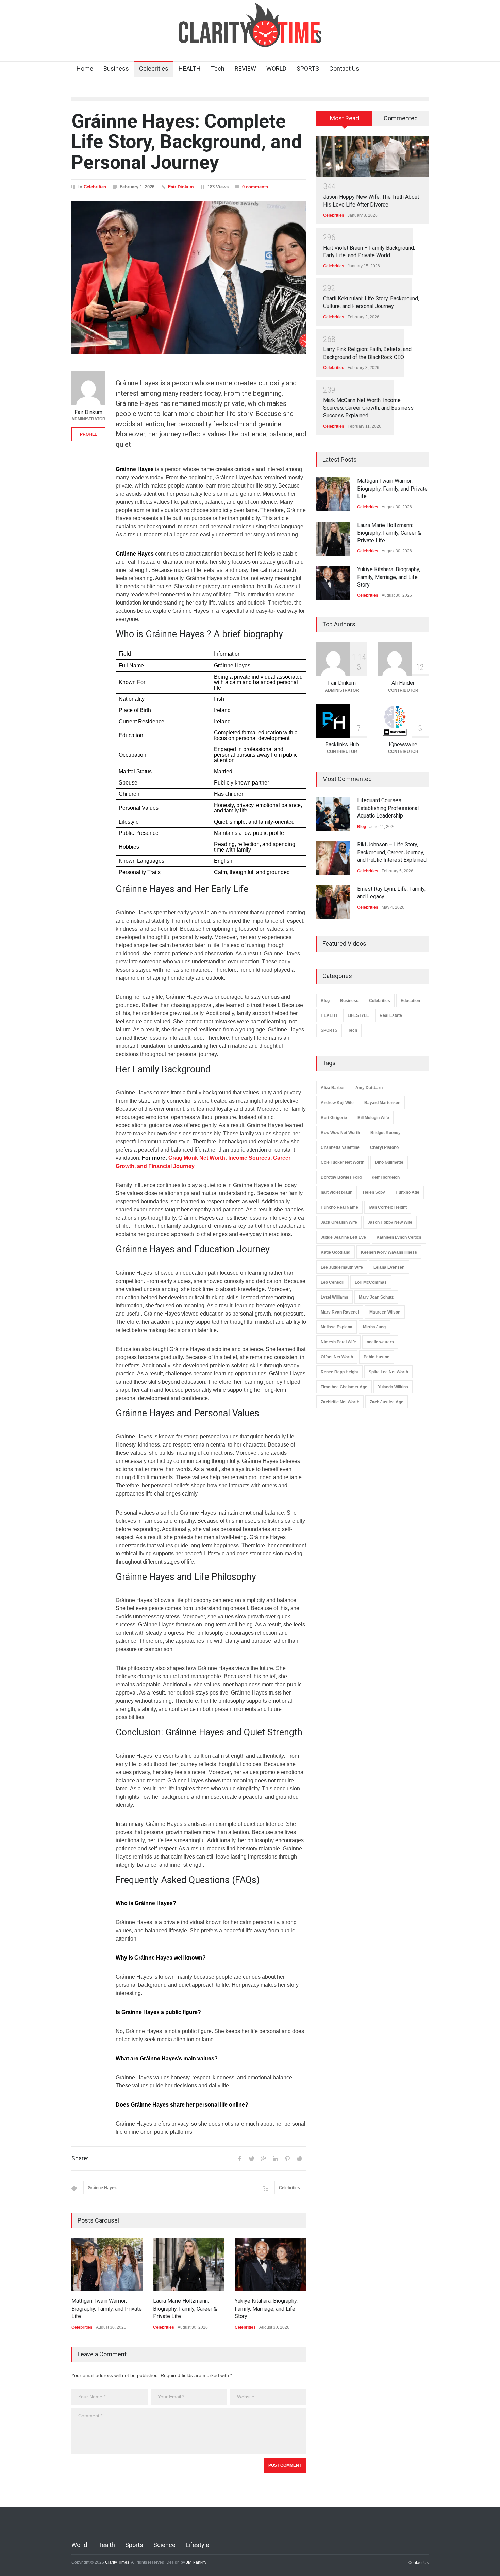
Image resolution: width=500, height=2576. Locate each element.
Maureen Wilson (385, 1312)
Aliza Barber (333, 1088)
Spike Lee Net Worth (388, 1372)
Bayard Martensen (382, 1103)
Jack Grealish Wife (339, 1222)
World (79, 2545)
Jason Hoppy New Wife (390, 1222)
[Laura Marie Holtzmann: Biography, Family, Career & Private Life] (189, 2264)
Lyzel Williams (335, 1297)
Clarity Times (117, 2562)
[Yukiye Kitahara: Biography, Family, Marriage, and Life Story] (270, 2264)
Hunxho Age (407, 1192)
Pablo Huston (377, 1357)
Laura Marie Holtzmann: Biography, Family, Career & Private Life (185, 2309)
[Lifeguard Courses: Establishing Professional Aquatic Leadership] (333, 814)
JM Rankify (196, 2562)
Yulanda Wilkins (393, 1387)
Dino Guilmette (389, 1162)
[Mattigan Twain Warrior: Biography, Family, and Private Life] (107, 2264)
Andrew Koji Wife (337, 1103)
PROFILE (89, 434)
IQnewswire (403, 745)
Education (410, 1001)
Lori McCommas (371, 1282)
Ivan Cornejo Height (388, 1207)
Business (116, 69)
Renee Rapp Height (339, 1372)
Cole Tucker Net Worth (343, 1162)
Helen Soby (374, 1192)
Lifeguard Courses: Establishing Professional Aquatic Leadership (388, 808)
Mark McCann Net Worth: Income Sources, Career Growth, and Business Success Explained (368, 408)
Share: (80, 2158)
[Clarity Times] (250, 36)
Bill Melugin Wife (373, 1118)
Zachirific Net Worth (340, 1402)
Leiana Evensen (389, 1267)
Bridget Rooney (386, 1133)
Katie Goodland (336, 1252)
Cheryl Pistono (384, 1147)
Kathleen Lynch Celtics (399, 1237)
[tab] (344, 121)
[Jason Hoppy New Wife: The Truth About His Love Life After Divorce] (372, 156)
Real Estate (391, 1015)
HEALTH (190, 69)
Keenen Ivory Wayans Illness (389, 1252)
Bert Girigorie (334, 1118)
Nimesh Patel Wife (338, 1342)
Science (164, 2545)
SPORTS (308, 69)
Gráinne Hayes (102, 2188)
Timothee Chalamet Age (344, 1387)
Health (106, 2545)
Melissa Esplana (337, 1327)
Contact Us (344, 69)
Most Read (344, 118)
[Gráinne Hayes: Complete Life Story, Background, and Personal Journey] (189, 278)
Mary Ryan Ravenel (340, 1312)
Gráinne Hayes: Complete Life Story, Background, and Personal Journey (187, 142)
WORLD (276, 69)
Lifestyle (197, 2545)
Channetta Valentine (340, 1147)
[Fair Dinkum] (88, 388)
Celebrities (154, 69)
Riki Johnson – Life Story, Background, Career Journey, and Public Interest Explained (392, 852)
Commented (401, 118)
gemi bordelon (386, 1177)
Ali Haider (403, 683)
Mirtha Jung (374, 1327)
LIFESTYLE (358, 1015)
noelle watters (380, 1342)
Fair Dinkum (181, 187)
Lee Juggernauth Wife (342, 1267)
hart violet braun (337, 1192)
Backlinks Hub (342, 745)
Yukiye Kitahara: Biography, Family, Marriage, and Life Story (266, 2309)
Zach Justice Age (387, 1402)
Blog (362, 827)
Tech (218, 69)
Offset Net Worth (337, 1357)
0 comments (255, 187)
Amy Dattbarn (369, 1088)
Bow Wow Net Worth (340, 1133)
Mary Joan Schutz (376, 1297)
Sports (134, 2545)
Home (85, 69)
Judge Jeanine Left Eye (343, 1237)
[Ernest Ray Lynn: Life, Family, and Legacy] (333, 902)
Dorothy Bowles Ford (341, 1177)
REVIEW (245, 69)
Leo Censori (332, 1282)
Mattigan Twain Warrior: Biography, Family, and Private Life (107, 2309)
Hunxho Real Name (339, 1207)
